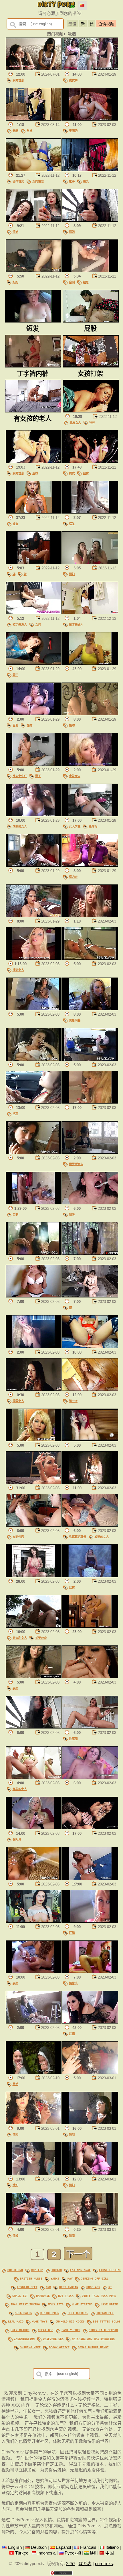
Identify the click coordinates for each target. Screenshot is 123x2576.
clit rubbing (78, 2313)
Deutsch (39, 2547)
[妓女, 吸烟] (34, 512)
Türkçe (22, 2553)
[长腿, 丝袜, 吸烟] (34, 119)
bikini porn (50, 2313)
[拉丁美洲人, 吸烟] (90, 613)
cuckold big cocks (70, 2321)
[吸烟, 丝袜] (90, 1576)
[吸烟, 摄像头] (90, 1972)
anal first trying (25, 2304)
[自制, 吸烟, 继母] (90, 271)
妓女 (15, 524)
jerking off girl (95, 2278)
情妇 (15, 232)
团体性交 (18, 181)
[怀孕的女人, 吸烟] (34, 1777)
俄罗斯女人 (76, 1164)
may (70, 2278)
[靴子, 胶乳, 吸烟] (90, 170)
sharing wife (30, 2347)
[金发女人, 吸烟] (90, 764)
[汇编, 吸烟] (90, 1921)
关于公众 (41, 1638)
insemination (24, 2339)
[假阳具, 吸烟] (34, 1828)
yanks (55, 2278)
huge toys (39, 2321)
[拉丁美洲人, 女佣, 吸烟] (34, 613)
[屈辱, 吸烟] (90, 1203)
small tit (20, 2296)
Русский (73, 2553)
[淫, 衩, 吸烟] (34, 563)
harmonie (43, 2296)
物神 (92, 422)
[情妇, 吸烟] (34, 220)
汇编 (72, 1933)
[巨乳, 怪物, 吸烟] (34, 714)
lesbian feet (27, 2287)
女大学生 (75, 826)
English (15, 2547)
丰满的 (73, 131)
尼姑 (15, 2084)
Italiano (112, 2547)
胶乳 (86, 181)
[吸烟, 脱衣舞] (90, 69)
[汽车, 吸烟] (34, 1102)
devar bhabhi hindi (93, 2347)
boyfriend (15, 2270)
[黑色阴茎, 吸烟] (90, 1009)
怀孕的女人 (20, 1789)
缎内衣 (73, 877)
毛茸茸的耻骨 (78, 1537)
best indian (69, 2287)
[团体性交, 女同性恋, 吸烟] (34, 170)
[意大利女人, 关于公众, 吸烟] (34, 1626)
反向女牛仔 (20, 776)
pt (110, 2287)
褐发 (72, 473)
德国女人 (18, 1401)
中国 (110, 2553)
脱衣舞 (73, 80)
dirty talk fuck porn (99, 2296)
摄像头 (73, 1983)
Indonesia (46, 2553)
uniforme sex (53, 2339)
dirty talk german (103, 2330)
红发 (72, 524)
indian (57, 2270)
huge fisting (82, 2304)
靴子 (72, 181)
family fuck (71, 2330)
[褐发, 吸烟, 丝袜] (90, 462)
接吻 (72, 725)
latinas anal (80, 2270)
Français (88, 2547)
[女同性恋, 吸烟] (34, 69)
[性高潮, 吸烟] (90, 1727)
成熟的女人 (20, 826)
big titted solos (107, 2321)
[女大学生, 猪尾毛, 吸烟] (90, 815)
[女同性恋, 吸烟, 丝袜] (34, 462)
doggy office (59, 2347)
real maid (16, 2321)
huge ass (93, 2287)
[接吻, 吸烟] (90, 714)
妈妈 (15, 282)
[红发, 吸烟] (90, 512)
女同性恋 (18, 80)
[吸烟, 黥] (90, 1296)
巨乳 (15, 725)
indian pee (105, 2313)
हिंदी (93, 2553)
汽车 (15, 1114)
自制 (72, 282)
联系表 (85, 2564)
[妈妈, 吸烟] (34, 271)
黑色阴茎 (75, 1020)
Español (63, 2547)
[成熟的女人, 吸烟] (34, 815)
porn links (104, 2564)
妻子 (15, 675)
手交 (15, 1688)
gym (48, 2287)
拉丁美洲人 (20, 624)
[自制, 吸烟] (34, 1203)
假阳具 (17, 1839)
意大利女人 (20, 1638)
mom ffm (37, 2270)
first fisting (110, 2270)
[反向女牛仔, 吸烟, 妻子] (34, 764)
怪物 (29, 725)
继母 (86, 282)
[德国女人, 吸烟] (34, 1389)
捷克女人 (18, 970)
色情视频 (106, 24)
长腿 (15, 131)
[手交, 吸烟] (34, 1677)
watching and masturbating (93, 2339)
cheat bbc (45, 2330)
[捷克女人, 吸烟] (34, 958)
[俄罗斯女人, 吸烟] (90, 1153)
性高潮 (73, 1739)
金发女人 (75, 422)
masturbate (109, 2304)
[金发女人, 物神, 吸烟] (91, 411)
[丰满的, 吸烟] (90, 119)
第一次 (73, 1401)
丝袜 (29, 131)
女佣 (38, 624)
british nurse (31, 2278)
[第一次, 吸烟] (90, 1389)
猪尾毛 (93, 826)
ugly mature (20, 2330)
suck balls (23, 2313)
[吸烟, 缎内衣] (90, 865)
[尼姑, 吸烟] (34, 2072)
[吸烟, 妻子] (34, 663)
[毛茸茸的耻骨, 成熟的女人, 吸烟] (90, 1525)
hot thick (66, 2296)
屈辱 (72, 1214)
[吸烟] (90, 663)
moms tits (56, 2304)
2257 (71, 2564)
